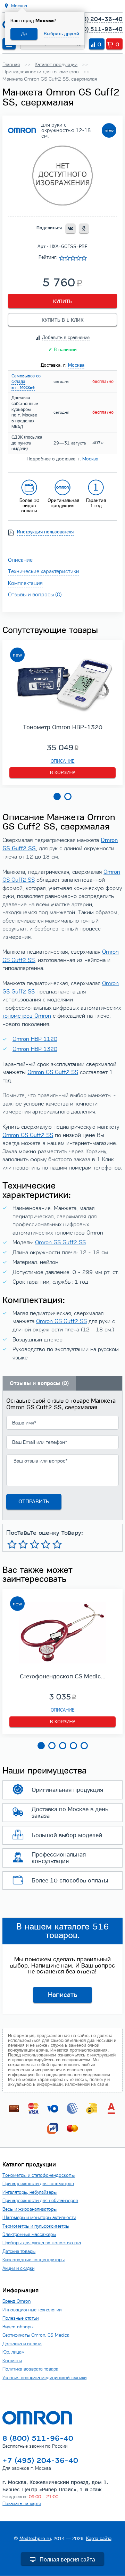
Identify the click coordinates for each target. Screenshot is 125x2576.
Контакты (12, 2361)
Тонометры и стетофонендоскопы (39, 2175)
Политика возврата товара (30, 2369)
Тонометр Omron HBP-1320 (63, 727)
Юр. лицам (14, 2352)
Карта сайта (99, 2538)
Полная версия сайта (67, 2560)
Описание (20, 560)
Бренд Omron (16, 2301)
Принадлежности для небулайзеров (40, 2201)
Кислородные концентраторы (34, 2260)
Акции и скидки (18, 2268)
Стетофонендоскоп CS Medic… (63, 1676)
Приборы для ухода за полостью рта (42, 2243)
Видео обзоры (18, 2327)
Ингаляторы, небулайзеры (30, 2192)
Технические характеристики (44, 571)
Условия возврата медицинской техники (44, 2378)
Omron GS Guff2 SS (53, 1072)
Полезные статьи (20, 2318)
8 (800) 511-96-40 (95, 29)
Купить (62, 301)
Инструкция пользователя (45, 532)
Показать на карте (22, 2504)
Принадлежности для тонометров (38, 2184)
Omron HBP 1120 (35, 1039)
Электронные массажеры (29, 2234)
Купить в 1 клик (63, 320)
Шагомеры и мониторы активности (39, 2217)
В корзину (63, 773)
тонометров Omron (27, 1016)
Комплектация (25, 583)
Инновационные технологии (32, 2310)
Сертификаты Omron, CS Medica (36, 2335)
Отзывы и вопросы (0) (35, 594)
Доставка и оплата (22, 2344)
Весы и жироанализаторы (30, 2209)
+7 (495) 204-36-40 (93, 19)
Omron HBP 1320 (35, 1049)
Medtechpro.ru (35, 2538)
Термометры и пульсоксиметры (36, 2226)
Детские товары (19, 2251)
